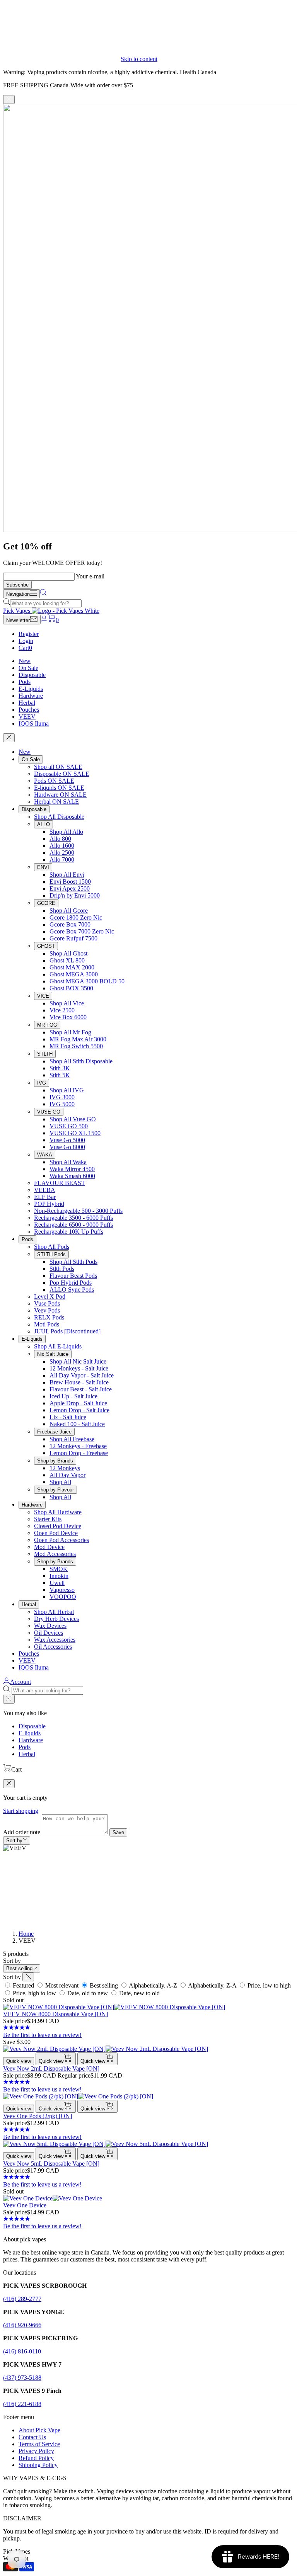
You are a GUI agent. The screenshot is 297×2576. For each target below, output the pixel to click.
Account (20, 1682)
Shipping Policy (38, 2465)
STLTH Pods (51, 1254)
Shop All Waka (68, 1162)
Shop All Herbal (54, 1612)
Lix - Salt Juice (68, 1417)
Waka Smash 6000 (72, 1176)
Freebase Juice (54, 1432)
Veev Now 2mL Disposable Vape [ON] (51, 2068)
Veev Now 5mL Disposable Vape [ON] (51, 2164)
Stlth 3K (60, 1068)
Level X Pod (50, 1297)
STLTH (45, 1054)
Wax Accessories (55, 1640)
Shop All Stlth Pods (73, 1262)
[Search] (43, 594)
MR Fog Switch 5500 (76, 1046)
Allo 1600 (62, 846)
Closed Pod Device (58, 1526)
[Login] (44, 620)
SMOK (59, 1569)
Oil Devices (49, 1633)
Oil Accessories (53, 1647)
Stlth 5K (60, 1075)
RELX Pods (49, 1317)
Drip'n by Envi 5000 (75, 895)
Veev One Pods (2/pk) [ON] (38, 2116)
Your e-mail (90, 576)
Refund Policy (36, 2458)
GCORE (46, 903)
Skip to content (139, 59)
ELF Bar (45, 1197)
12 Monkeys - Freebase (78, 1446)
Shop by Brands (55, 1461)
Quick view (19, 2061)
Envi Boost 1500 (70, 882)
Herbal (27, 703)
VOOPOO (63, 1597)
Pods (25, 682)
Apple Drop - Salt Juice (78, 1403)
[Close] (9, 99)
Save (118, 1832)
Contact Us (32, 2437)
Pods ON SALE (54, 781)
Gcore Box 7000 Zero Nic (82, 931)
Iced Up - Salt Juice (73, 1396)
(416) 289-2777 (22, 2299)
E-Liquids (31, 689)
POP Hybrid (49, 1204)
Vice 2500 (62, 1010)
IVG (42, 1083)
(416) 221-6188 (22, 2404)
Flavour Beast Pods (73, 1276)
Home (26, 1934)
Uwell (57, 1583)
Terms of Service (39, 2444)
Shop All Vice (67, 1003)
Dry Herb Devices (56, 1619)
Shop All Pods (52, 1247)
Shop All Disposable (59, 817)
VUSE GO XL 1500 (75, 1133)
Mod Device (49, 1547)
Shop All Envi (67, 875)
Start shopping (21, 1811)
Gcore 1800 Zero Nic (76, 917)
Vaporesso (62, 1590)
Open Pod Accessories (61, 1540)
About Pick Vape (39, 2430)
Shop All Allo (66, 832)
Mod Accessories (55, 1554)
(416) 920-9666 (22, 2325)
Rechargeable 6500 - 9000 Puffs (73, 1225)
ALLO (44, 824)
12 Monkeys (65, 1468)
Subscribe (17, 585)
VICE (43, 996)
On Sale (28, 668)
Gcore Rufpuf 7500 (73, 938)
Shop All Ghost (68, 953)
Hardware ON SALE (60, 795)
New (25, 661)
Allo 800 (60, 839)
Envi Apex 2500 (70, 888)
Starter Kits (48, 1519)
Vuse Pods (47, 1303)
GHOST (46, 946)
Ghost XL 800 (67, 960)
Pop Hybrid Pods (71, 1283)
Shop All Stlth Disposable (81, 1061)
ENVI (43, 867)
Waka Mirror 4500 (72, 1169)
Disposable (32, 675)
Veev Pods (47, 1310)
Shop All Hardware (58, 1512)
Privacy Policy (36, 2451)
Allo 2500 (62, 853)
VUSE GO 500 (69, 1126)
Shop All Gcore (69, 911)
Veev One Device (25, 2205)
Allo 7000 (62, 860)
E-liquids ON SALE (59, 788)
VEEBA (45, 1190)
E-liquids (30, 1733)
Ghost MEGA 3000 (74, 974)
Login (26, 641)
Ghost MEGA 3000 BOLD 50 (87, 981)
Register (29, 634)
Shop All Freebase (72, 1439)
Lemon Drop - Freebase (79, 1453)
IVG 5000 (62, 1104)
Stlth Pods (62, 1269)
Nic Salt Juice (53, 1354)
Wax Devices (50, 1626)
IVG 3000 (62, 1097)
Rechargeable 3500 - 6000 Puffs (73, 1218)
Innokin (59, 1576)
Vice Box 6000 (68, 1017)
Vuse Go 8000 (67, 1147)
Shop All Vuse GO (73, 1119)
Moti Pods (47, 1324)
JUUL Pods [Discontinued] (67, 1331)
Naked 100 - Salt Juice (77, 1424)
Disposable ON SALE (62, 774)
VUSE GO (49, 1112)
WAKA (45, 1155)
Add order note (22, 1832)
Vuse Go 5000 (67, 1140)
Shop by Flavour (55, 1490)
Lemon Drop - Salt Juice (79, 1410)
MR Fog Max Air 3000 (78, 1039)
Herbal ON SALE (56, 802)
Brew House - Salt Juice (79, 1382)
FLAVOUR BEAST (60, 1183)
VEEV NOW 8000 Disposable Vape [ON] (55, 2014)
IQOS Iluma (34, 723)
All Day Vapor (67, 1475)
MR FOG (47, 1025)
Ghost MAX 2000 (72, 967)
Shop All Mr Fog (70, 1032)
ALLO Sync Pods (72, 1290)
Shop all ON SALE (58, 767)
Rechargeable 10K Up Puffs (69, 1232)
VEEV (27, 717)
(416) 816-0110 (22, 2351)
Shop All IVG (67, 1090)
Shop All (60, 1482)
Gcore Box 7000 (70, 924)
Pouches (29, 710)
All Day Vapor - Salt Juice (82, 1375)
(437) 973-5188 (22, 2378)
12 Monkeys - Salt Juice (79, 1368)
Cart (25, 648)
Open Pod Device (56, 1533)
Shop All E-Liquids (58, 1346)
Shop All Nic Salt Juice (78, 1361)
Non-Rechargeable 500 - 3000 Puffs (78, 1211)
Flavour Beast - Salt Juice (81, 1389)
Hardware (31, 696)
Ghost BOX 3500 (71, 988)
